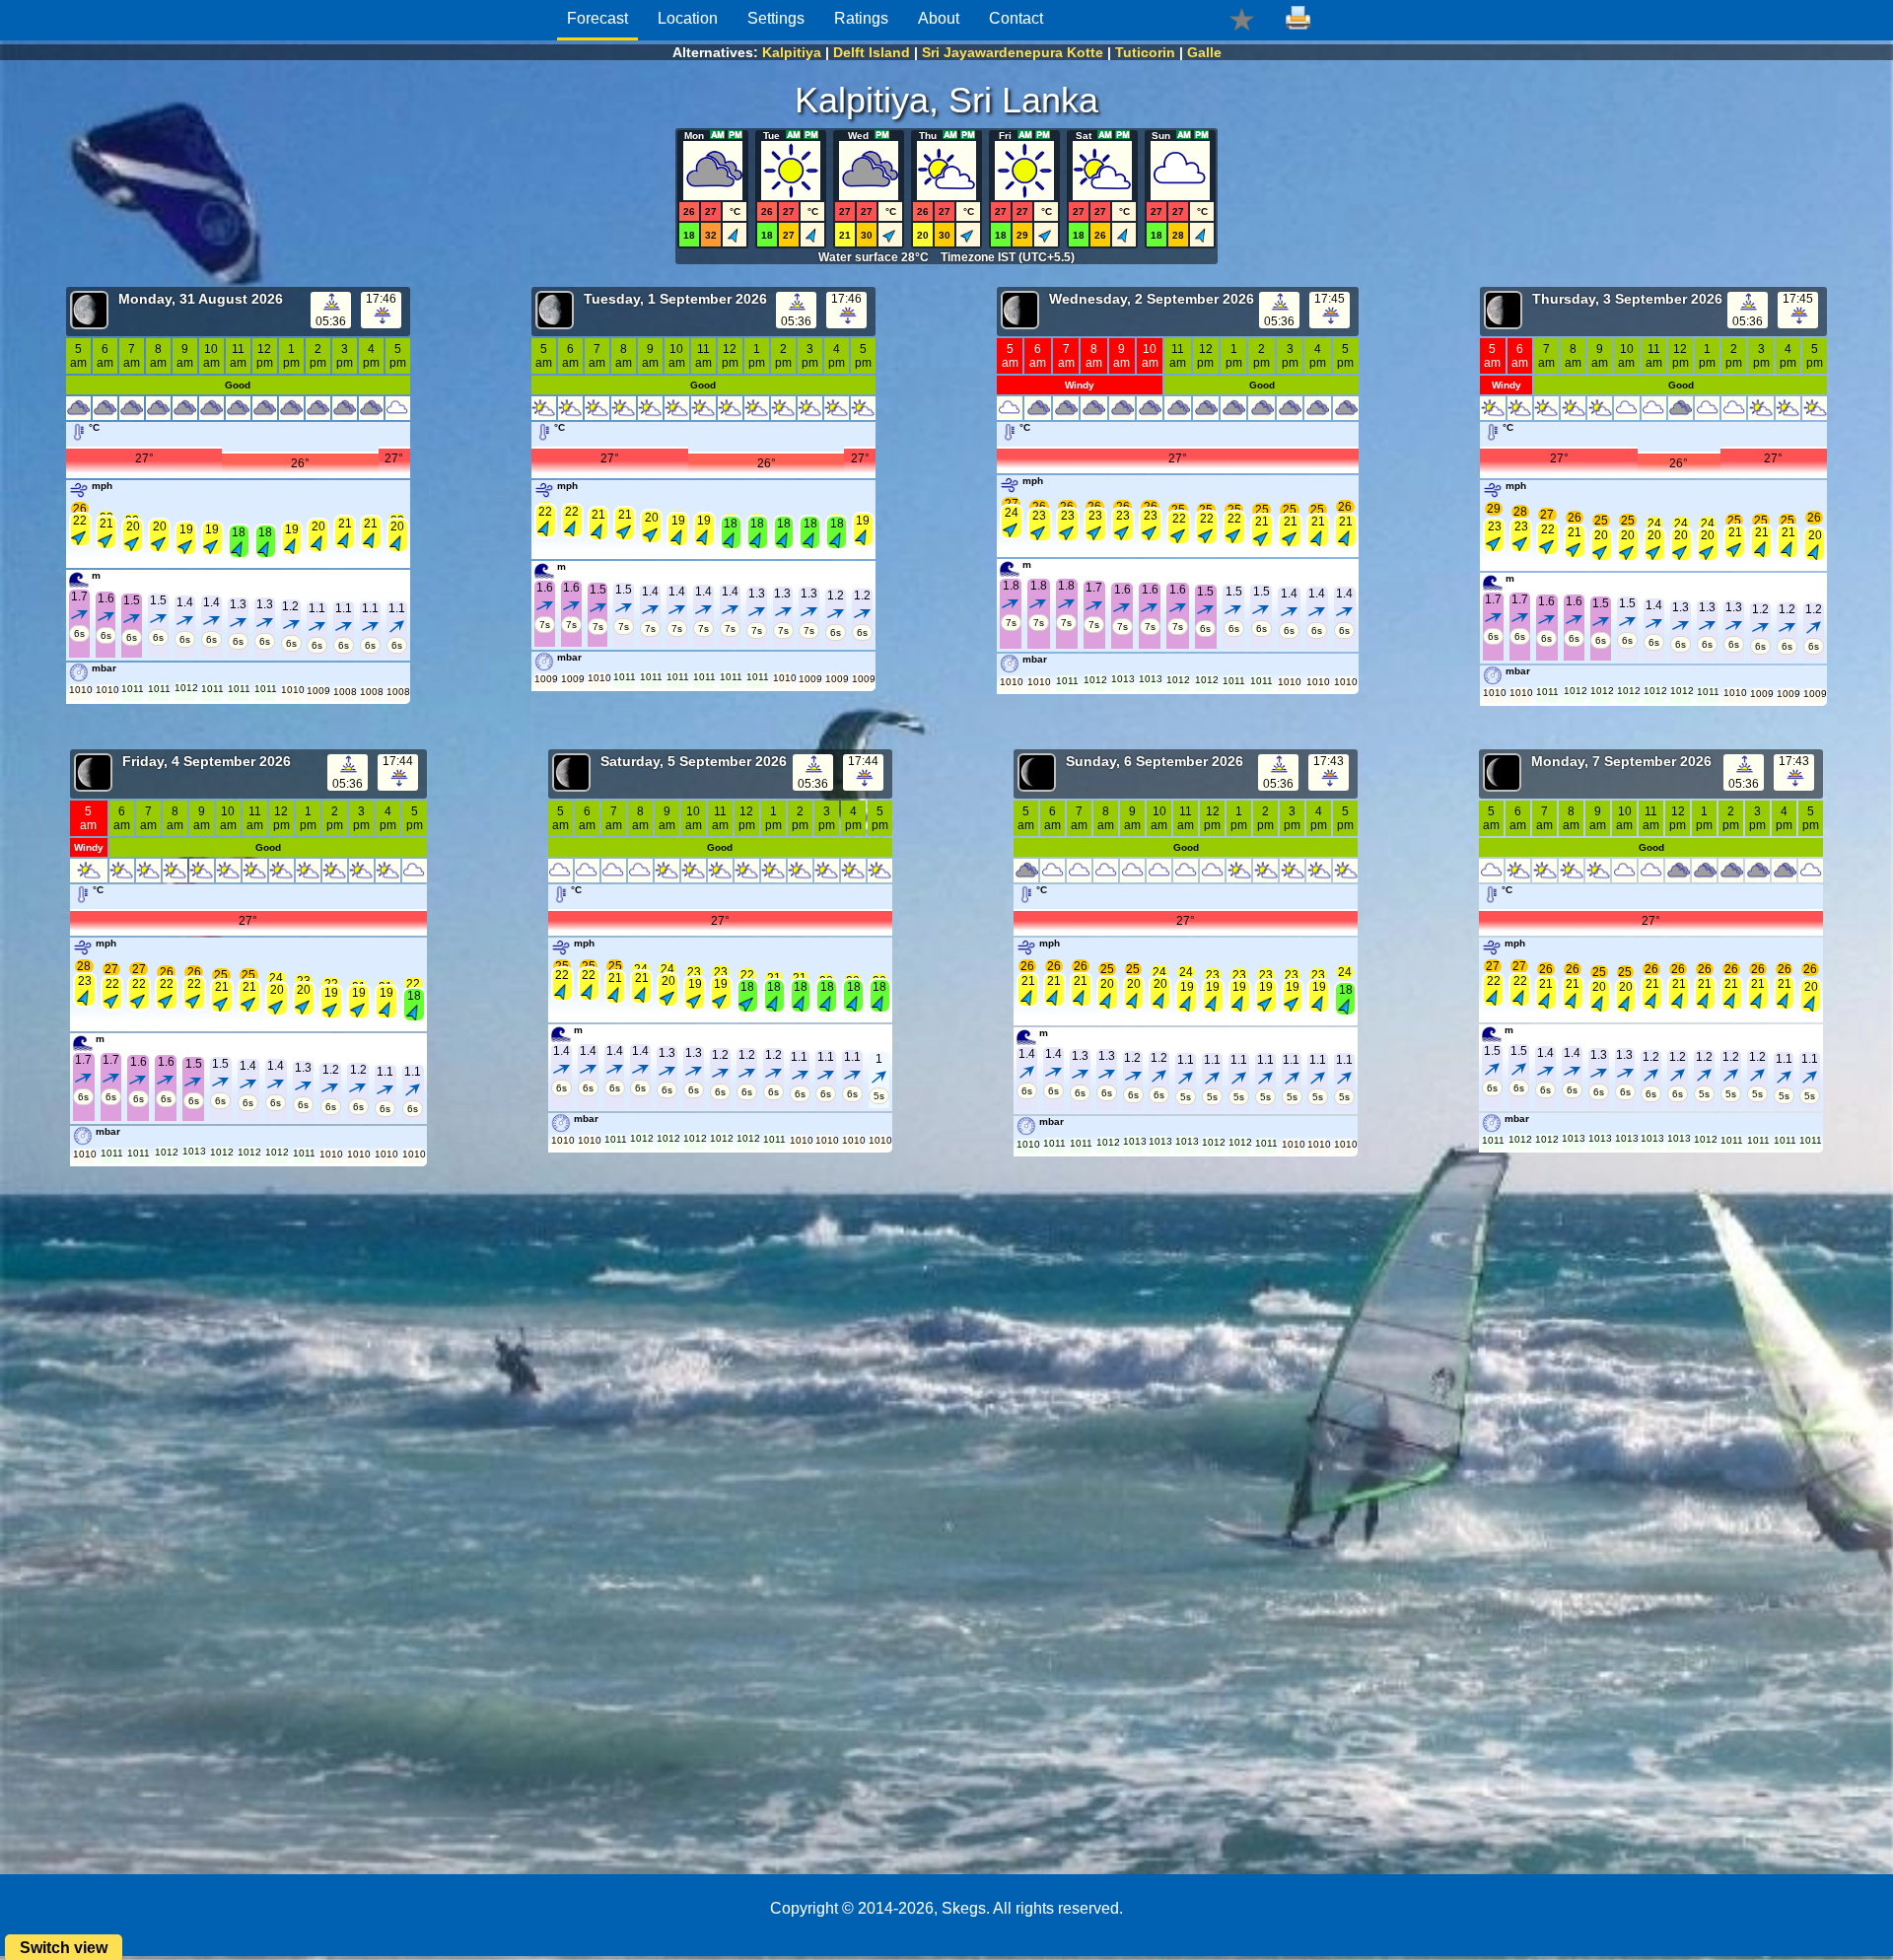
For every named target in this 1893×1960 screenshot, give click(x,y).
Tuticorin (1145, 52)
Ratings (861, 18)
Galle (1204, 52)
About (939, 18)
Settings (776, 18)
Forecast (597, 18)
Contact (1016, 18)
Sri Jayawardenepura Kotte (1013, 52)
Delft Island (872, 52)
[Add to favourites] (1242, 18)
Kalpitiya (792, 52)
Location (688, 18)
